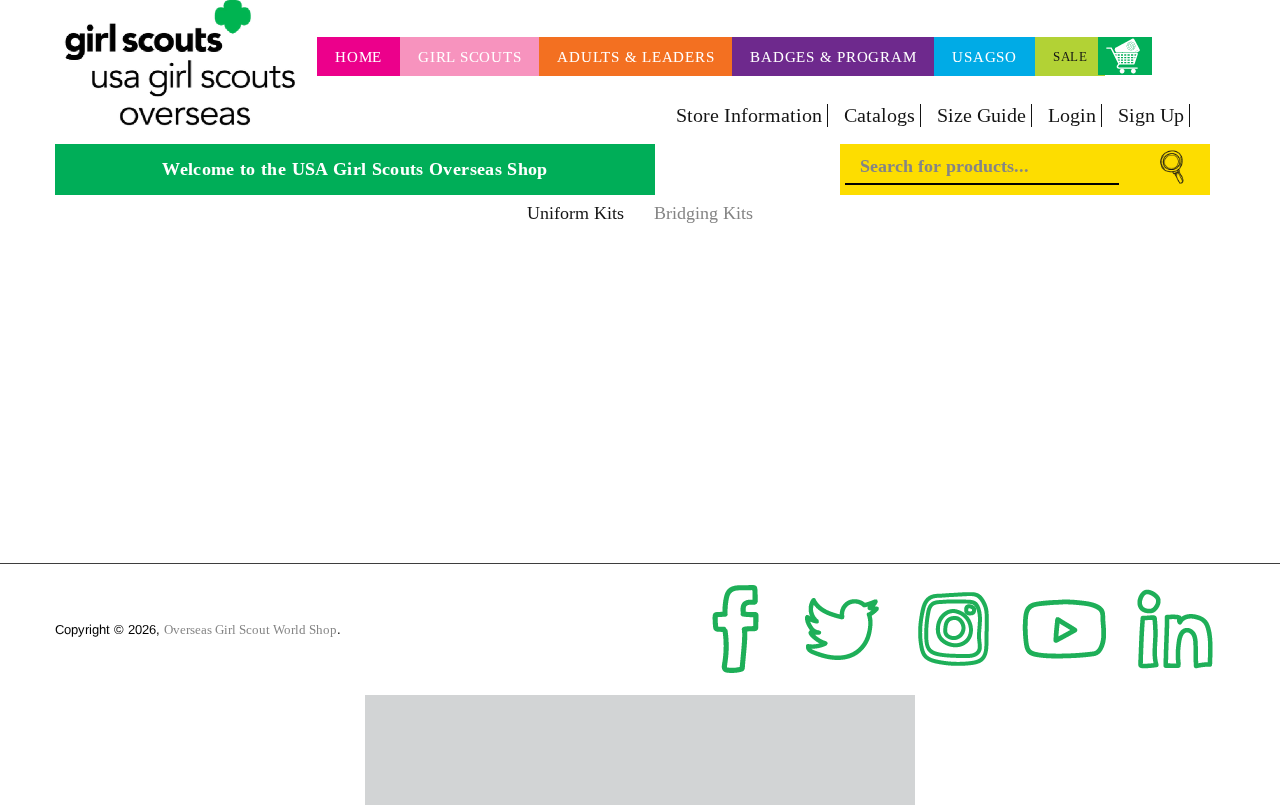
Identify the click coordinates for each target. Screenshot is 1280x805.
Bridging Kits (703, 213)
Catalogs (879, 115)
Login (1072, 115)
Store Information (749, 115)
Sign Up (1151, 115)
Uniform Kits (575, 213)
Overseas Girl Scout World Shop (250, 629)
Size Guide (981, 115)
